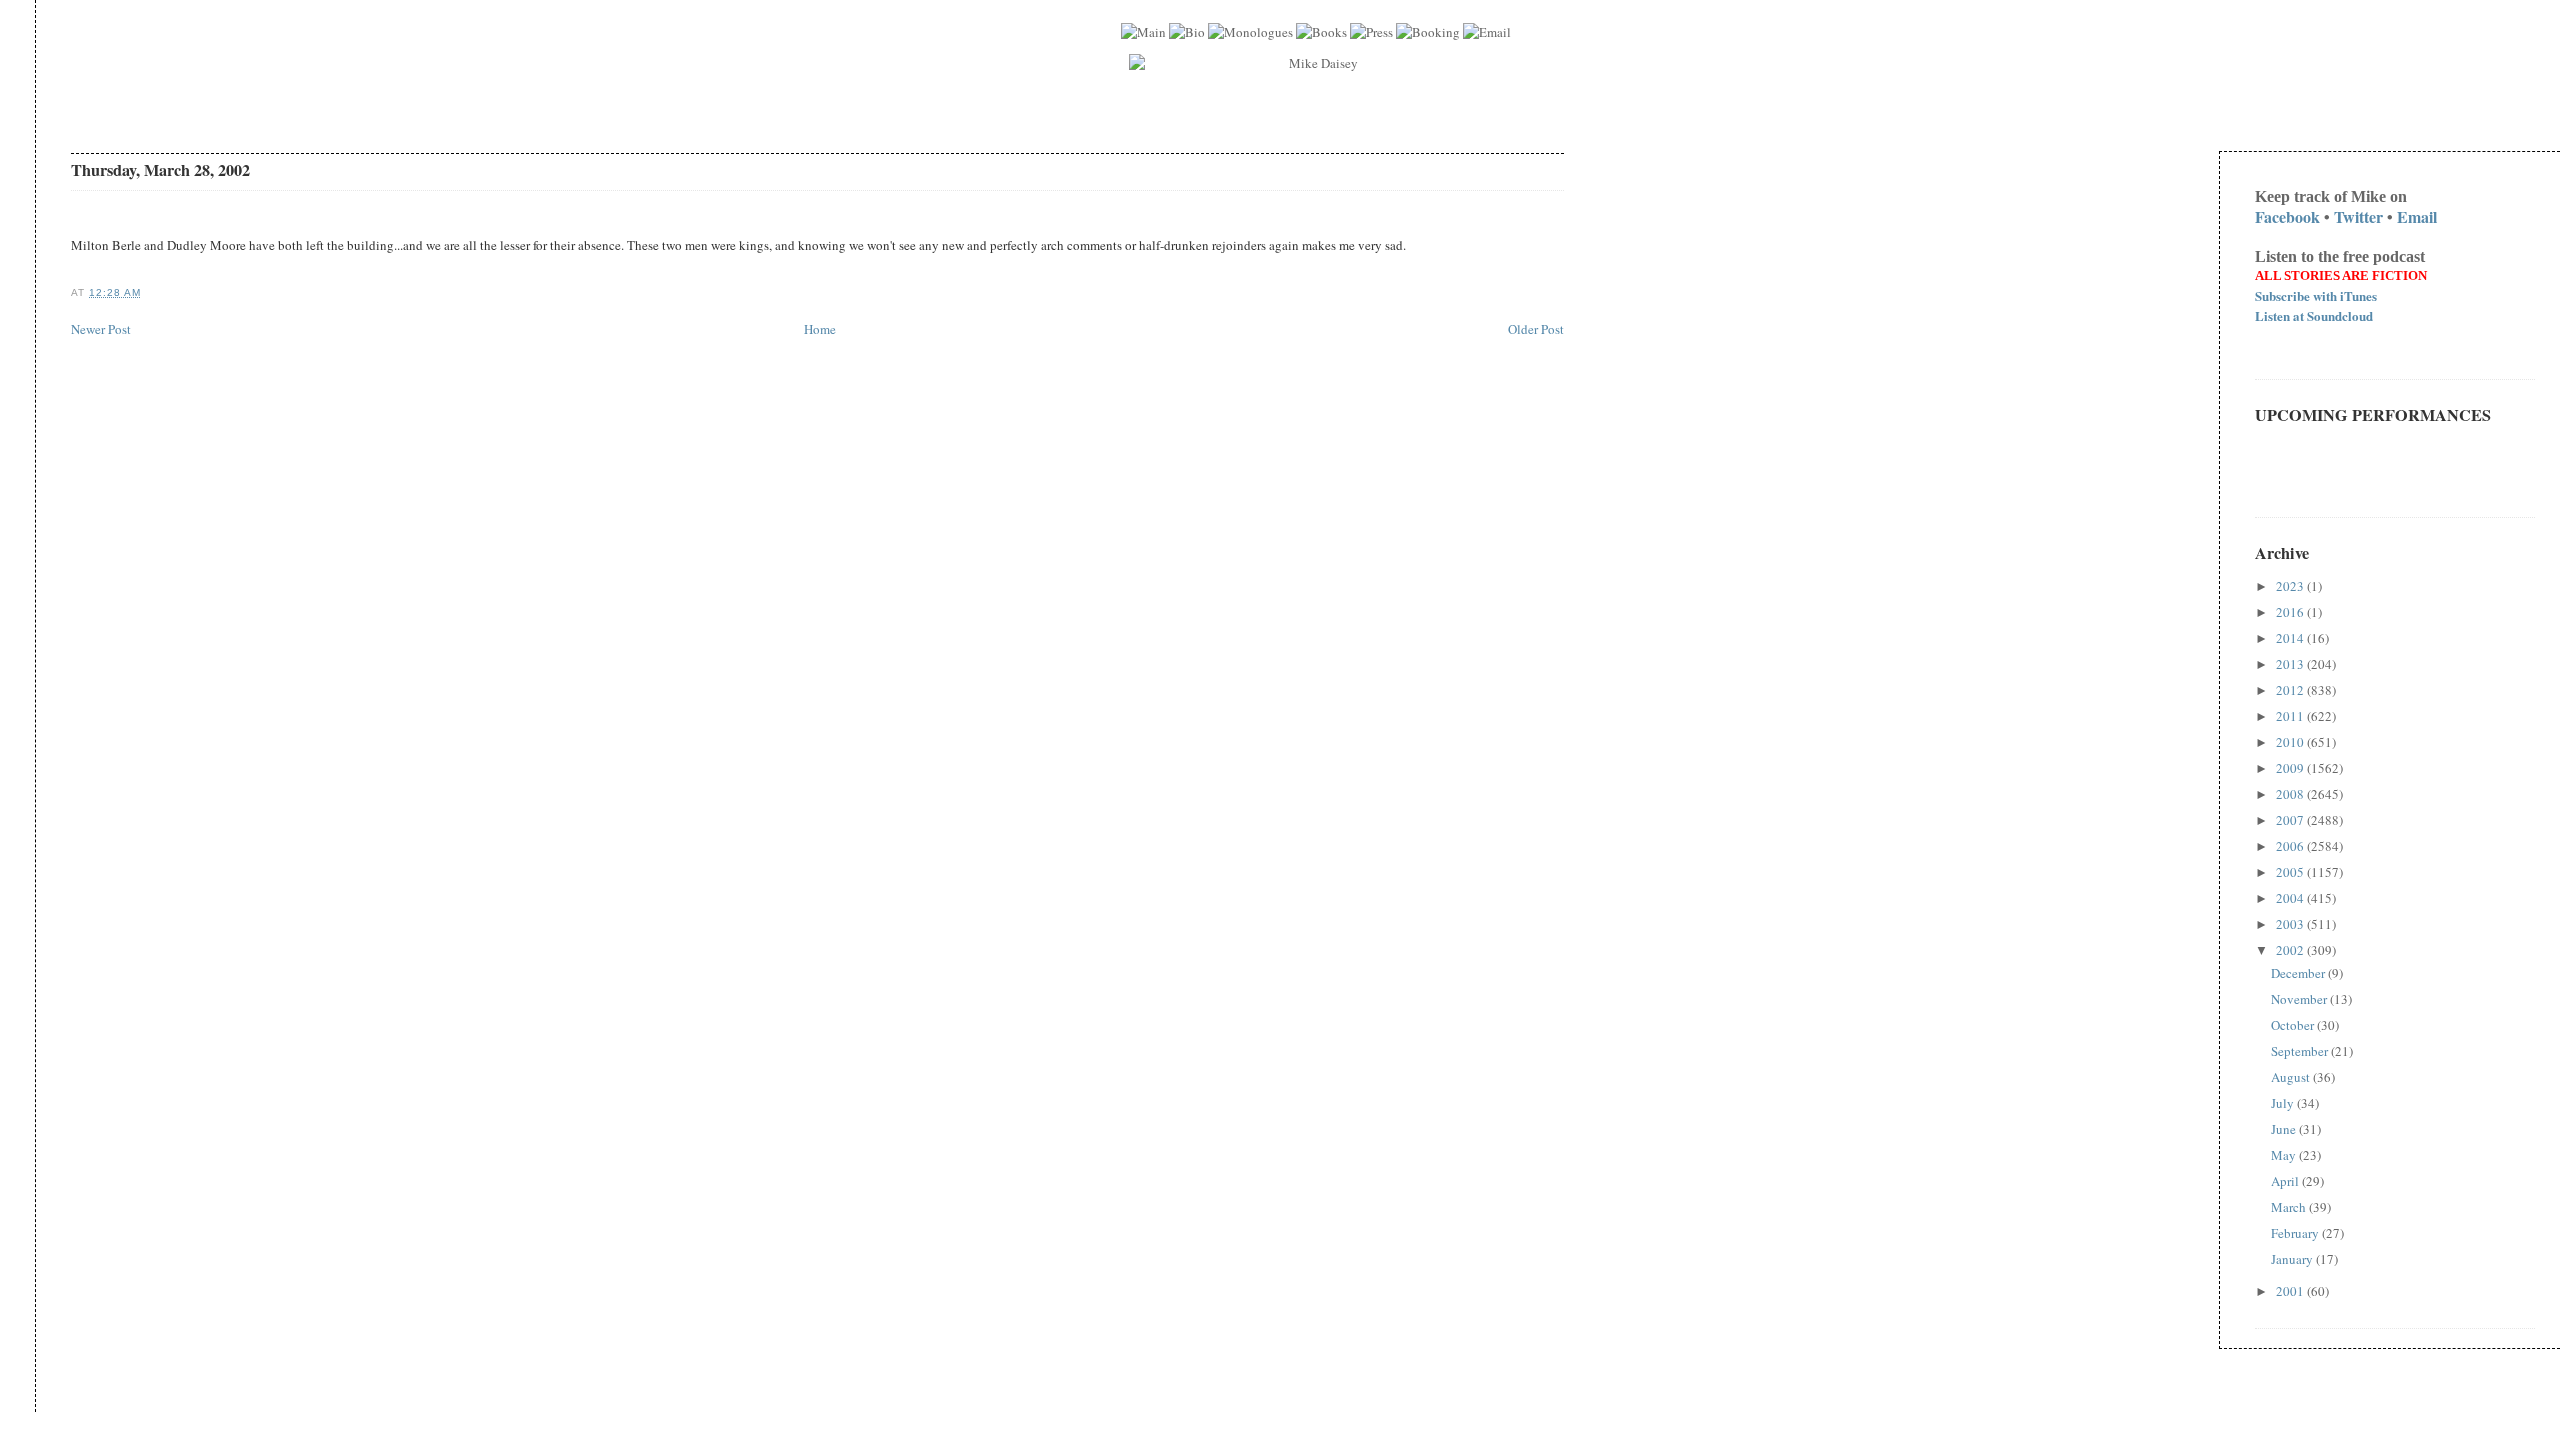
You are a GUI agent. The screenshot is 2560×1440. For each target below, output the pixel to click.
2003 (2291, 924)
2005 (2291, 872)
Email (2417, 216)
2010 (2291, 742)
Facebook (2287, 216)
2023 (2291, 586)
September (2301, 1051)
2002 (2291, 950)
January (2293, 1259)
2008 (2291, 794)
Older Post (1536, 329)
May (2285, 1155)
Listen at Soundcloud (2314, 315)
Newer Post (101, 329)
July (2284, 1103)
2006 (2291, 846)
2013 (2291, 664)
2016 (2291, 612)
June (2285, 1129)
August (2292, 1077)
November (2300, 999)
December (2299, 973)
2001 (2291, 1291)
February (2296, 1233)
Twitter (2358, 216)
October (2294, 1025)
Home (820, 329)
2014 (2291, 638)
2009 (2291, 768)
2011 (2291, 716)
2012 (2291, 690)
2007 (2291, 820)
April (2286, 1181)
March (2290, 1207)
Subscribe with (2316, 295)
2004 (2291, 898)
